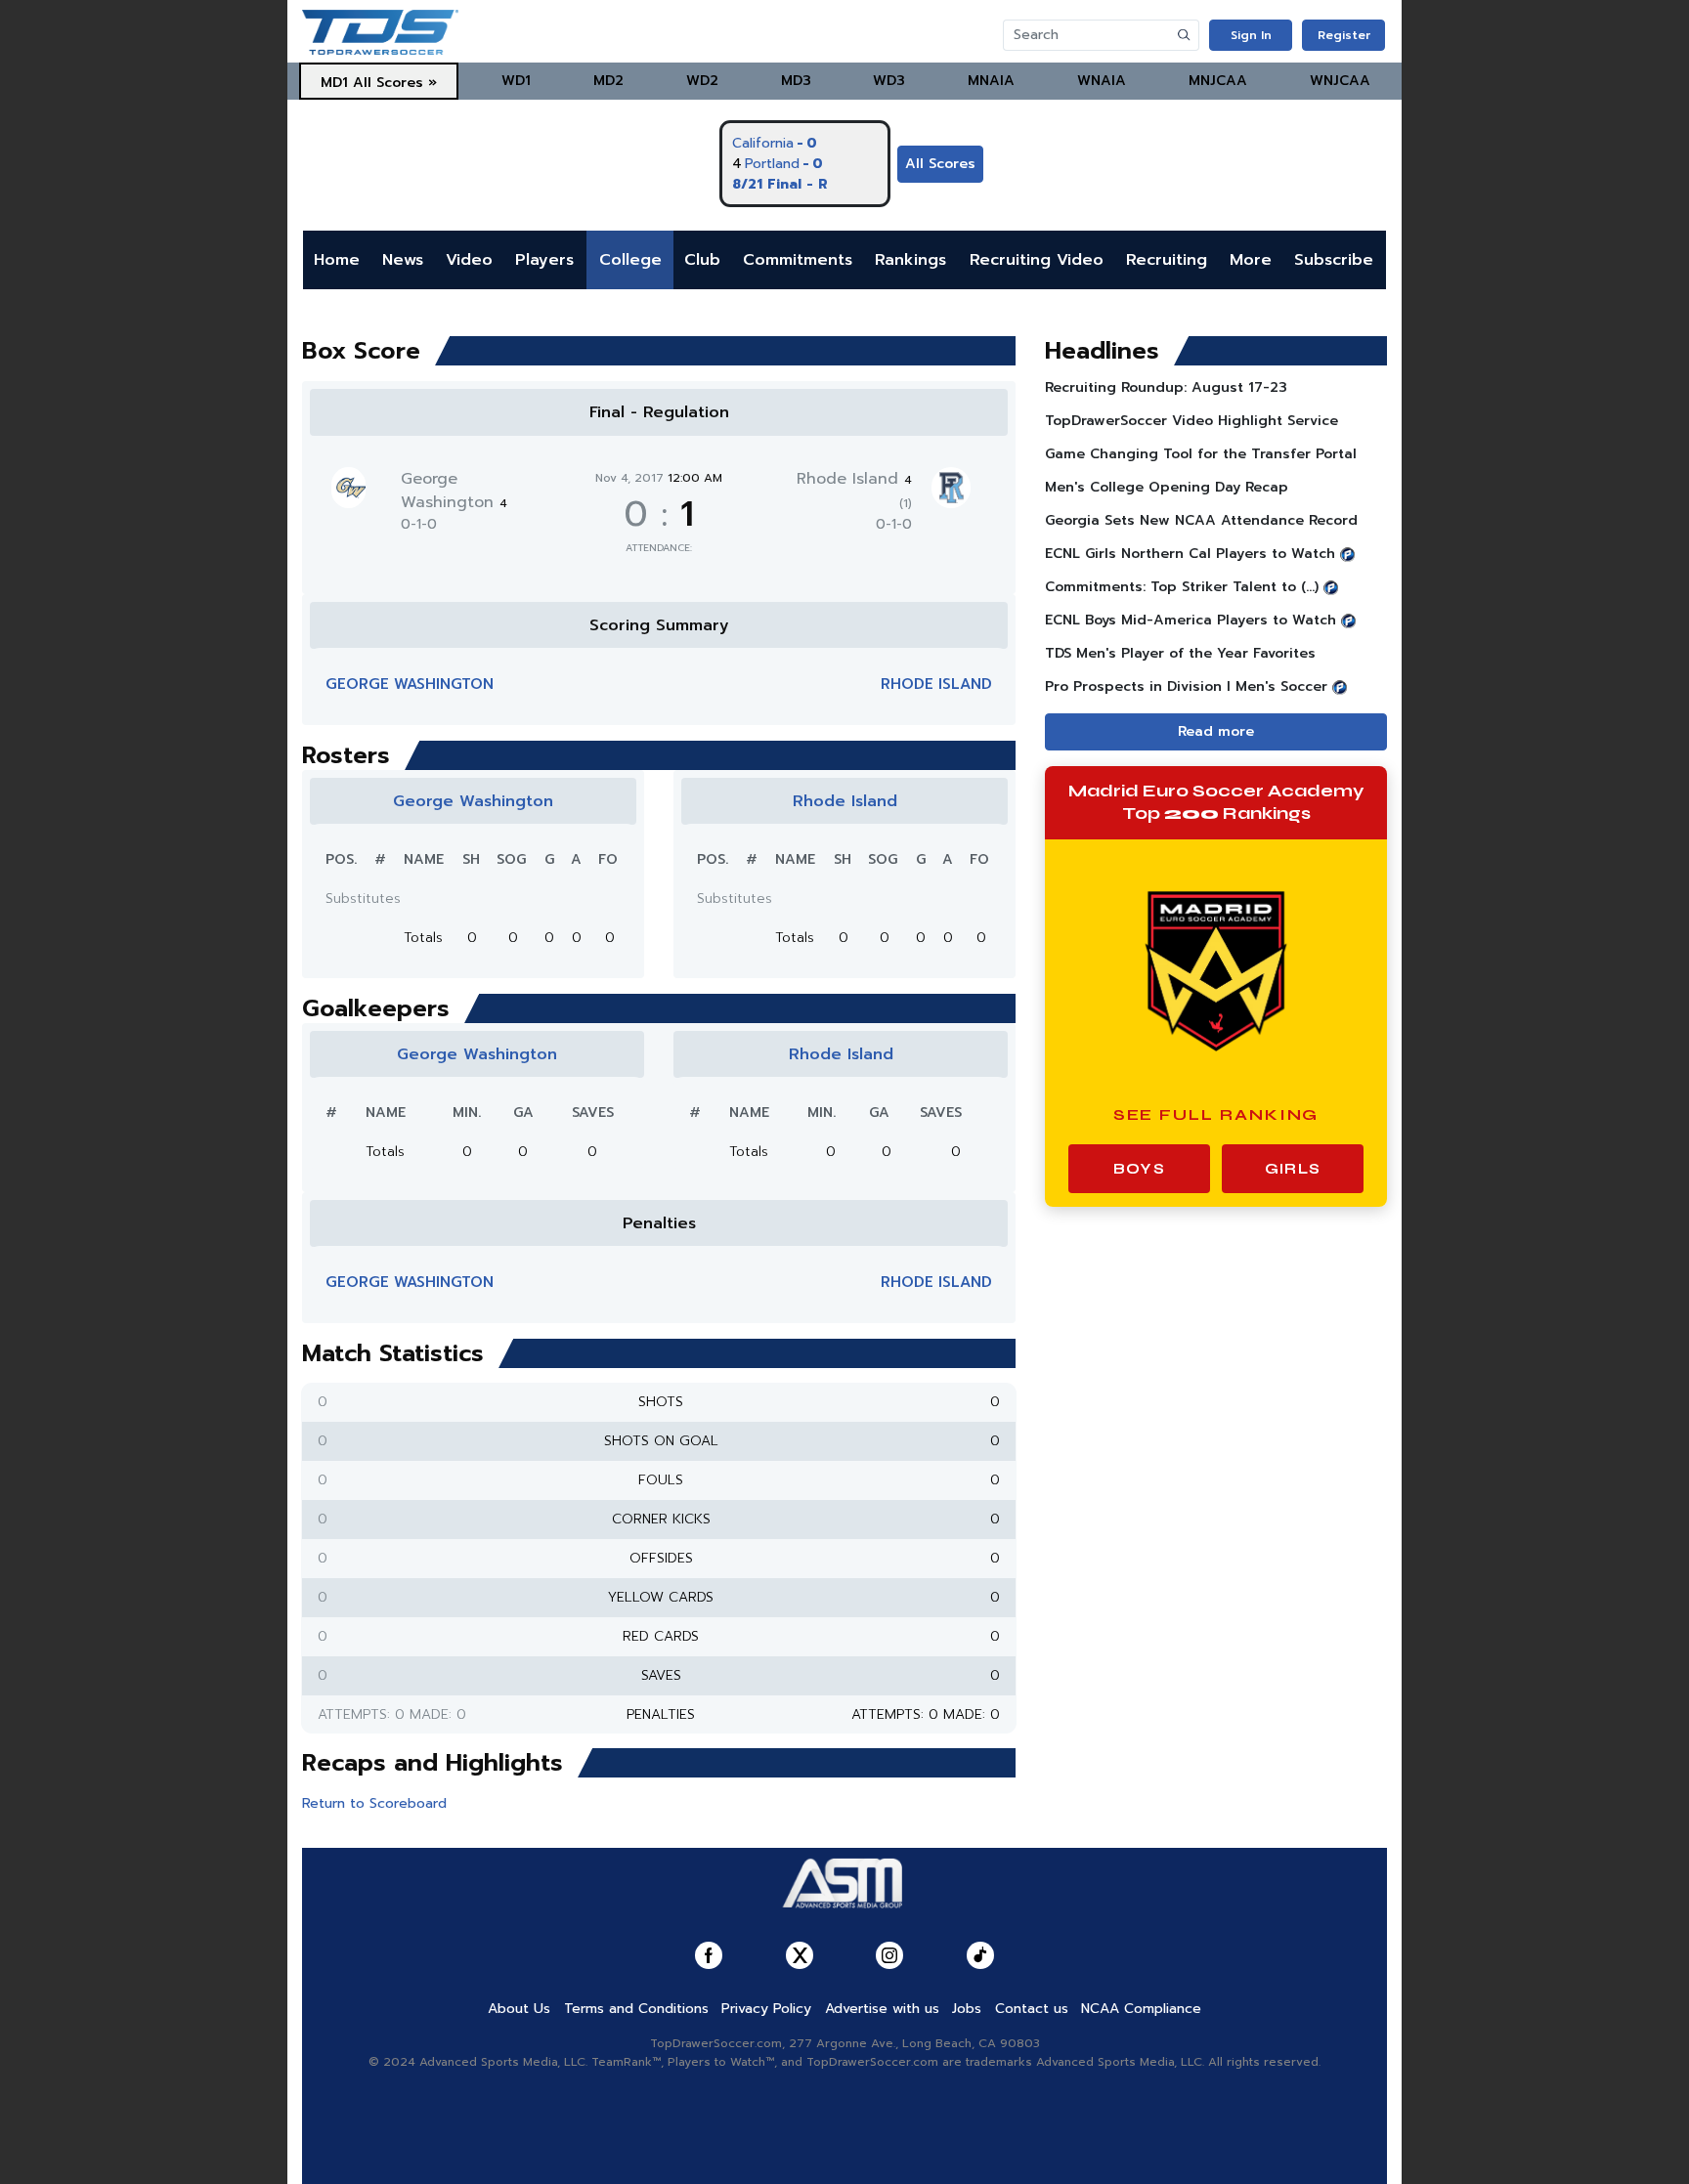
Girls (1293, 1169)
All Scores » (395, 83)
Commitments (798, 260)
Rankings (910, 260)
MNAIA (991, 81)
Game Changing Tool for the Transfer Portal (1201, 454)
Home (337, 260)
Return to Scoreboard (374, 1803)
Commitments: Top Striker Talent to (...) (1182, 587)
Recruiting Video (1037, 260)
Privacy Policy (766, 2009)
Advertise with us (882, 2009)
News (403, 260)
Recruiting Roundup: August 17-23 (1166, 387)
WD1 (516, 81)
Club (702, 260)
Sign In (1251, 35)
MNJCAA (1218, 81)
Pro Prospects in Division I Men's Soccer (1186, 686)
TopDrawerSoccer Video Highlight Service (1191, 421)
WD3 (889, 81)
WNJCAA (1340, 81)
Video (469, 260)
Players (544, 260)
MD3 (796, 81)
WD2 (702, 81)
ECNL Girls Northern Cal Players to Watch (1190, 554)
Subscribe (1334, 260)
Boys (1139, 1169)
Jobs (967, 2009)
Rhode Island (936, 684)
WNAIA (1102, 81)
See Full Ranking (1216, 1114)
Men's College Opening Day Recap (1167, 487)
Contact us (1032, 2009)
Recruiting (1167, 260)
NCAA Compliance (1141, 2009)
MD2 (608, 81)
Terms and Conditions (636, 2009)
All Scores (940, 164)
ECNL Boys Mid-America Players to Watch (1191, 620)
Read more (1216, 731)
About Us (519, 2009)
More (1251, 260)
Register (1344, 35)
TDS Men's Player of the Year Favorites (1180, 653)
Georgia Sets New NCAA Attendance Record (1201, 520)
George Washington (454, 491)
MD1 (334, 83)
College (630, 260)
